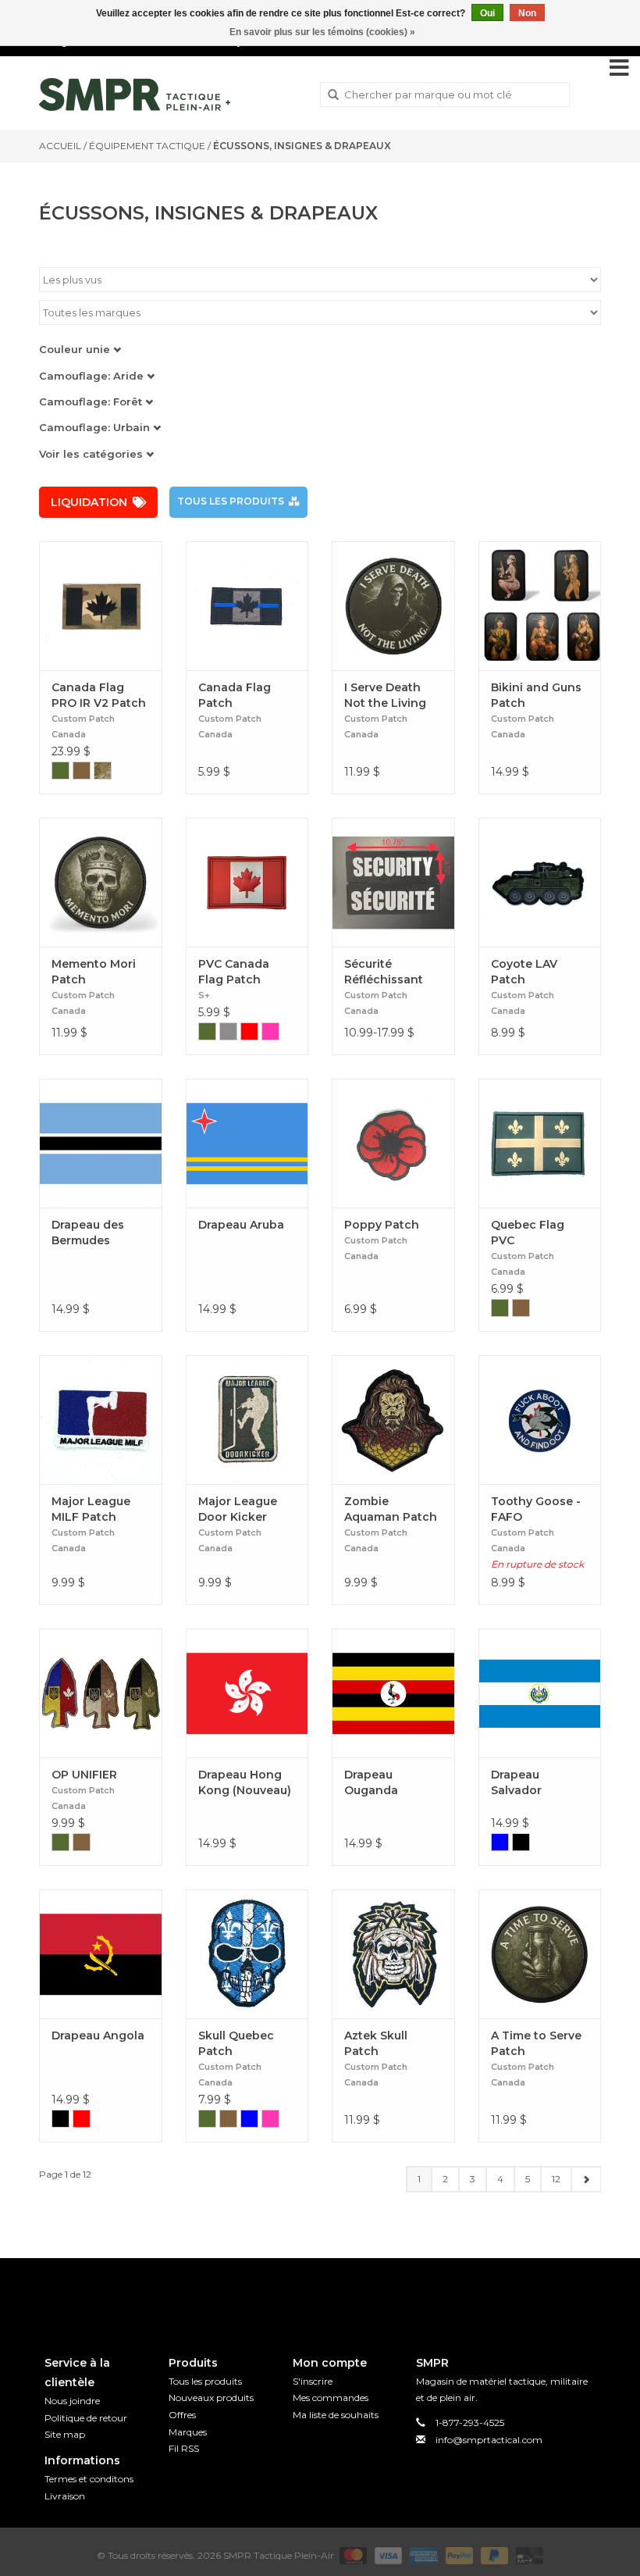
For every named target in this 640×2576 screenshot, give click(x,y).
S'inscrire (313, 2381)
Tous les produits (231, 501)
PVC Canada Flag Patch (234, 972)
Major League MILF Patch (91, 1509)
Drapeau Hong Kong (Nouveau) (245, 1782)
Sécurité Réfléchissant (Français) (384, 972)
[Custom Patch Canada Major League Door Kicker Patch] (247, 1420)
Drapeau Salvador (516, 1782)
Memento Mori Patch (94, 972)
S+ (204, 995)
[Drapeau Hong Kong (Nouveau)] (247, 1693)
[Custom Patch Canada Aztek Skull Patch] (393, 1954)
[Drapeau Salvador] (540, 1693)
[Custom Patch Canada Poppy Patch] (393, 1143)
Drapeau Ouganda (371, 1782)
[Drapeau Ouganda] (393, 1693)
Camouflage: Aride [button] (93, 376)
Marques (188, 2432)
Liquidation (89, 502)
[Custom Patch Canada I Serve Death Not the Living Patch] (393, 606)
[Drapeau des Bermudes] (101, 1143)
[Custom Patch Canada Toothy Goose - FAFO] (540, 1420)
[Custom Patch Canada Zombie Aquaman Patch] (393, 1420)
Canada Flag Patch (235, 695)
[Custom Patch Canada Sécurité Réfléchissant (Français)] (393, 882)
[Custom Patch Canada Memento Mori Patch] (101, 882)
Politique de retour (86, 2418)
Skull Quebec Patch (236, 2043)
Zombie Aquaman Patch (391, 1509)
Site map (65, 2434)
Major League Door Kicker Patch (238, 1509)
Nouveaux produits (211, 2398)
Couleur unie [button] (76, 349)
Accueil (60, 146)
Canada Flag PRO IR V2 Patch (99, 695)
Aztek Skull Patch (376, 2043)
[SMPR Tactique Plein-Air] (135, 95)
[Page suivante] (586, 2179)
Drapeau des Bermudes (88, 1233)
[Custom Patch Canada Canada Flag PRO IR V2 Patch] (101, 606)
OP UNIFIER (84, 1775)
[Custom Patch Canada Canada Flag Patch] (247, 606)
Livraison (65, 2496)
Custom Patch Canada (83, 726)
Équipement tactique (147, 146)
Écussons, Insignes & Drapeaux (302, 146)
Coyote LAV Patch (524, 972)
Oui (487, 13)
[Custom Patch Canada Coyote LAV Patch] (540, 882)
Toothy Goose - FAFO (536, 1509)
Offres (182, 2415)
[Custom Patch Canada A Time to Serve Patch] (540, 1954)
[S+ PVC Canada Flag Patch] (247, 882)
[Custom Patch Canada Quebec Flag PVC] (540, 1143)
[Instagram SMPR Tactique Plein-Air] (348, 2294)
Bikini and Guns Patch (536, 695)
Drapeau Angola (98, 2035)
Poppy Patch (382, 1225)
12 (556, 2179)
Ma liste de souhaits (336, 2415)
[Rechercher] (333, 95)
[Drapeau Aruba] (247, 1143)
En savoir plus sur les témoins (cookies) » (322, 32)
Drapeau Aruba (241, 1225)
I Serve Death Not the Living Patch (385, 696)
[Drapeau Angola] (101, 1954)
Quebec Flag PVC (528, 1233)
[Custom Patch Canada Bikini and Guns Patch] (540, 606)
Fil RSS (184, 2448)
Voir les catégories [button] (92, 454)
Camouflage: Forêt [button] (92, 401)
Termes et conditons (89, 2479)
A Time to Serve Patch (536, 2043)
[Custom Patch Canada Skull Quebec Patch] (247, 1954)
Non (527, 13)
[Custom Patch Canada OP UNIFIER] (101, 1693)
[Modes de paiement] (352, 2555)
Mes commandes (331, 2398)
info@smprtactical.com (489, 2440)
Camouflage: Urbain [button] (96, 427)
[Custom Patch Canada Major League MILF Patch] (101, 1420)
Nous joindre (72, 2401)
